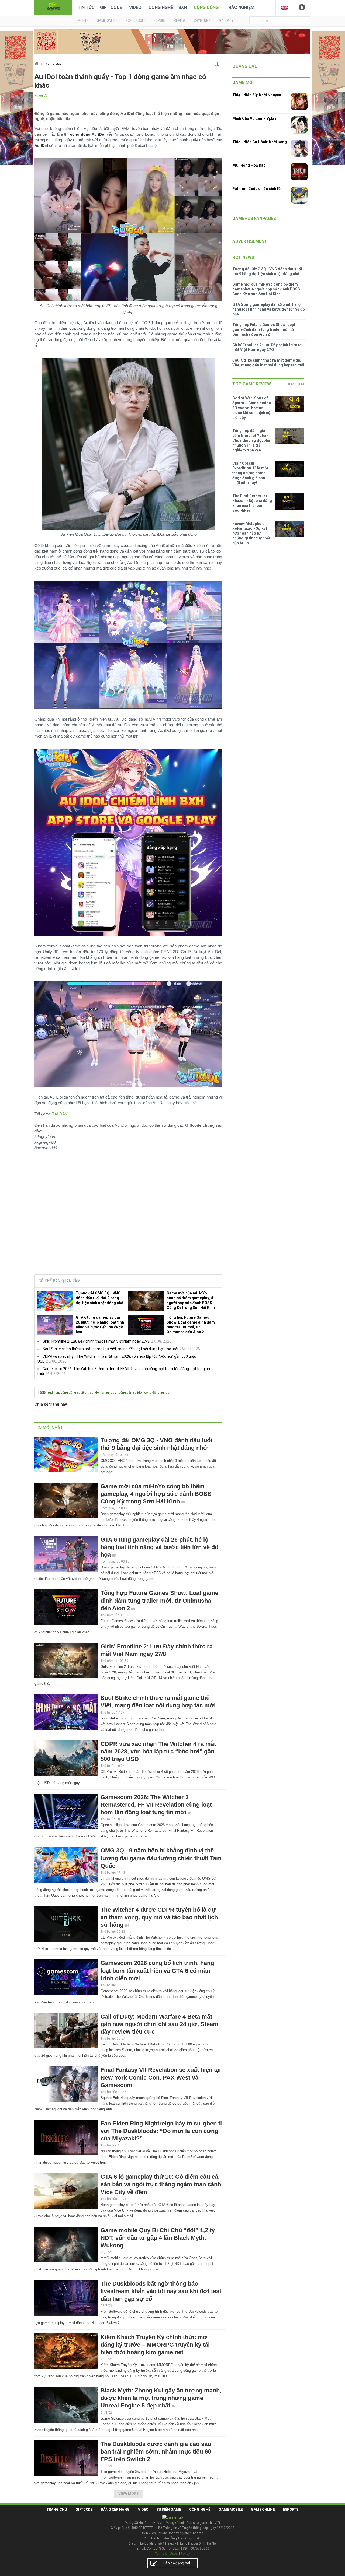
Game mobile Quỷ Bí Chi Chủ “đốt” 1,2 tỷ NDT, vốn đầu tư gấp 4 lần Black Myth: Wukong (158, 2238)
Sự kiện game (169, 2509)
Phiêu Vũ (41, 96)
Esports (291, 2509)
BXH (183, 7)
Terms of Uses (166, 2554)
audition (53, 1393)
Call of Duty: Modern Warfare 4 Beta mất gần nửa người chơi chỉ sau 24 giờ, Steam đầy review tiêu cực (159, 2024)
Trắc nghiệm (240, 7)
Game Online (263, 2509)
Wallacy (226, 20)
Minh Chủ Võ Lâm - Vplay (254, 118)
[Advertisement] (128, 1229)
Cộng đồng (206, 7)
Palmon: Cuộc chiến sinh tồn (258, 189)
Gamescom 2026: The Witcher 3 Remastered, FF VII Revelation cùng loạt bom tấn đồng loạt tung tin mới (156, 1805)
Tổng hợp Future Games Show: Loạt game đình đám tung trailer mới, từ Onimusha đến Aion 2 (191, 1325)
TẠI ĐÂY (60, 1114)
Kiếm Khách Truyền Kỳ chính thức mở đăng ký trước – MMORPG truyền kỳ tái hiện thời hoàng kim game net (155, 2345)
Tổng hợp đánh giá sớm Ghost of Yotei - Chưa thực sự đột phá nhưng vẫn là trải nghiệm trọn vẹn (251, 440)
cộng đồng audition (75, 1393)
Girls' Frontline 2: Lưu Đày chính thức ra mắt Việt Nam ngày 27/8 (96, 1341)
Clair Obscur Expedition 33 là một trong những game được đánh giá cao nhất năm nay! (250, 473)
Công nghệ (161, 7)
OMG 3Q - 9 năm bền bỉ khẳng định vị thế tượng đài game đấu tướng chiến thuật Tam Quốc (161, 1858)
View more (128, 2494)
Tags (42, 1392)
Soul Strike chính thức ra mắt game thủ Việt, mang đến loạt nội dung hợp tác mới (110, 1349)
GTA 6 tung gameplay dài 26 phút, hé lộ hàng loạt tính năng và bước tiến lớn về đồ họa (100, 1325)
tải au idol (108, 1393)
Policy (185, 2554)
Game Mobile (231, 2509)
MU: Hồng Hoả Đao (249, 165)
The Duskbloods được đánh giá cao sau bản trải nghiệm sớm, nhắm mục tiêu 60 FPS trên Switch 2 (156, 2452)
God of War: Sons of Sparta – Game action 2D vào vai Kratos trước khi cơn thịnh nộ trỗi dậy (252, 408)
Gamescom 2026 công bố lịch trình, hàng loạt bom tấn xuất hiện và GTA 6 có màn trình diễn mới (157, 1970)
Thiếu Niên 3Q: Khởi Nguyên (257, 95)
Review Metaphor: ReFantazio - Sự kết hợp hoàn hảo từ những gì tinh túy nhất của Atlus (251, 533)
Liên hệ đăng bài (176, 2563)
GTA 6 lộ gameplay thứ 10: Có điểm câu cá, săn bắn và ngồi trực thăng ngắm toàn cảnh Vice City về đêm (161, 2184)
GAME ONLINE (107, 20)
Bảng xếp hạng (115, 2509)
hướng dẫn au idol (130, 1393)
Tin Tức (86, 7)
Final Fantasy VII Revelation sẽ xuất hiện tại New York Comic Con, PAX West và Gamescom (161, 2077)
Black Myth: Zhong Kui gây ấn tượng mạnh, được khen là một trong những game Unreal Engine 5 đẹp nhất (161, 2398)
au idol (95, 1393)
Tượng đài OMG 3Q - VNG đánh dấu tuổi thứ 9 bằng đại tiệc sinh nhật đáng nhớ (99, 1298)
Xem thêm (296, 384)
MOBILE (83, 20)
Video (135, 7)
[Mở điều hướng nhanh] (217, 63)
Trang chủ (57, 2509)
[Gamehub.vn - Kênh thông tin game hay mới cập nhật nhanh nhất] (53, 7)
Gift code (111, 7)
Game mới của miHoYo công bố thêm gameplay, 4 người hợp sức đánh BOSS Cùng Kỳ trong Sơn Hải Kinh (191, 1300)
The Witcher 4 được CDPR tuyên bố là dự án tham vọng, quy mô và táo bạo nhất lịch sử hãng (159, 1917)
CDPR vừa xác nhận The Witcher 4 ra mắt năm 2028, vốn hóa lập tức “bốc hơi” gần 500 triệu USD (158, 1751)
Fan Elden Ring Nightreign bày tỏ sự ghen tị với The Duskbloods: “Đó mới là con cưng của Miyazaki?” (161, 2131)
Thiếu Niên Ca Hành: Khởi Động (260, 142)
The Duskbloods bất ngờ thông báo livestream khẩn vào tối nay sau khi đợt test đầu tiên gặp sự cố (161, 2291)
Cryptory (202, 20)
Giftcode (84, 2509)
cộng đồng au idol (157, 1393)
